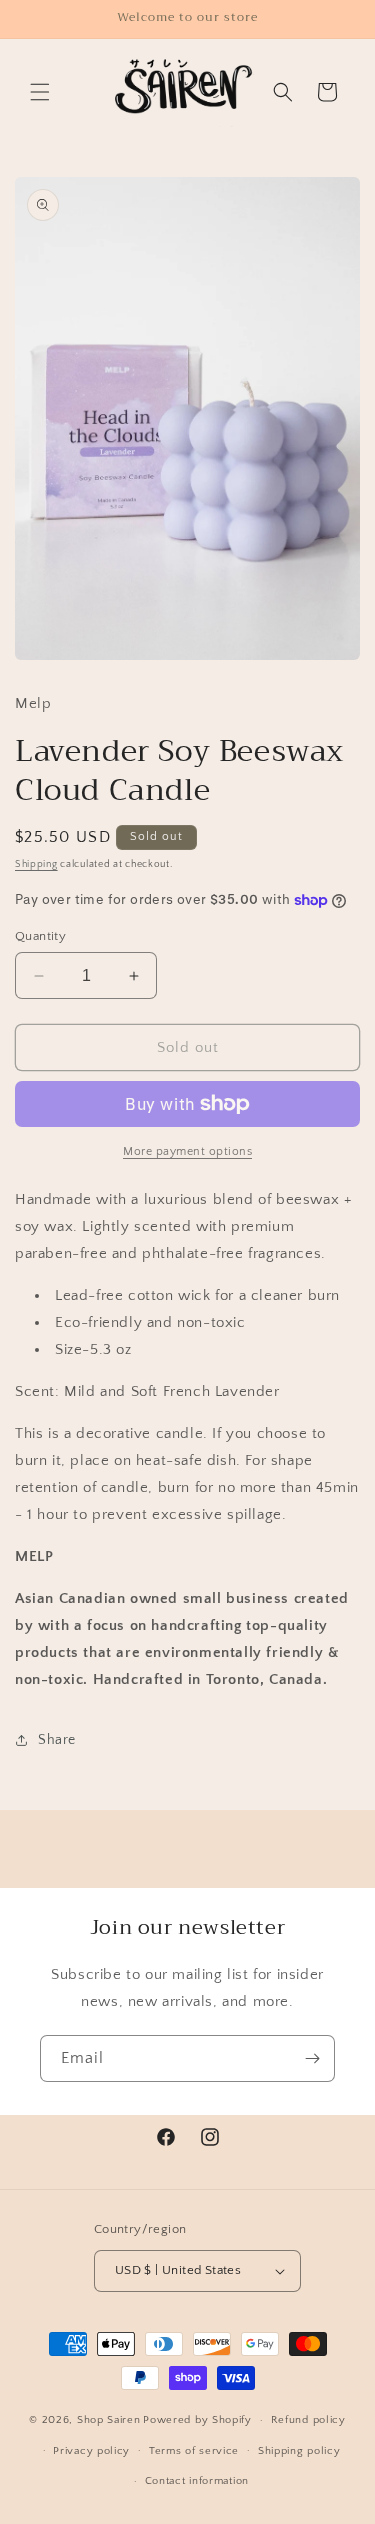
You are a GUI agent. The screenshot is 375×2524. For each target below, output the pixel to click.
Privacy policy (91, 2451)
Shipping (36, 864)
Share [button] (57, 1740)
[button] (40, 92)
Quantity (40, 936)
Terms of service (194, 2451)
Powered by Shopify (197, 2420)
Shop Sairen (109, 2420)
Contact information (197, 2481)
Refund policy (308, 2420)
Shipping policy (299, 2451)
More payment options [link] (187, 1151)
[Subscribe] (312, 2058)
